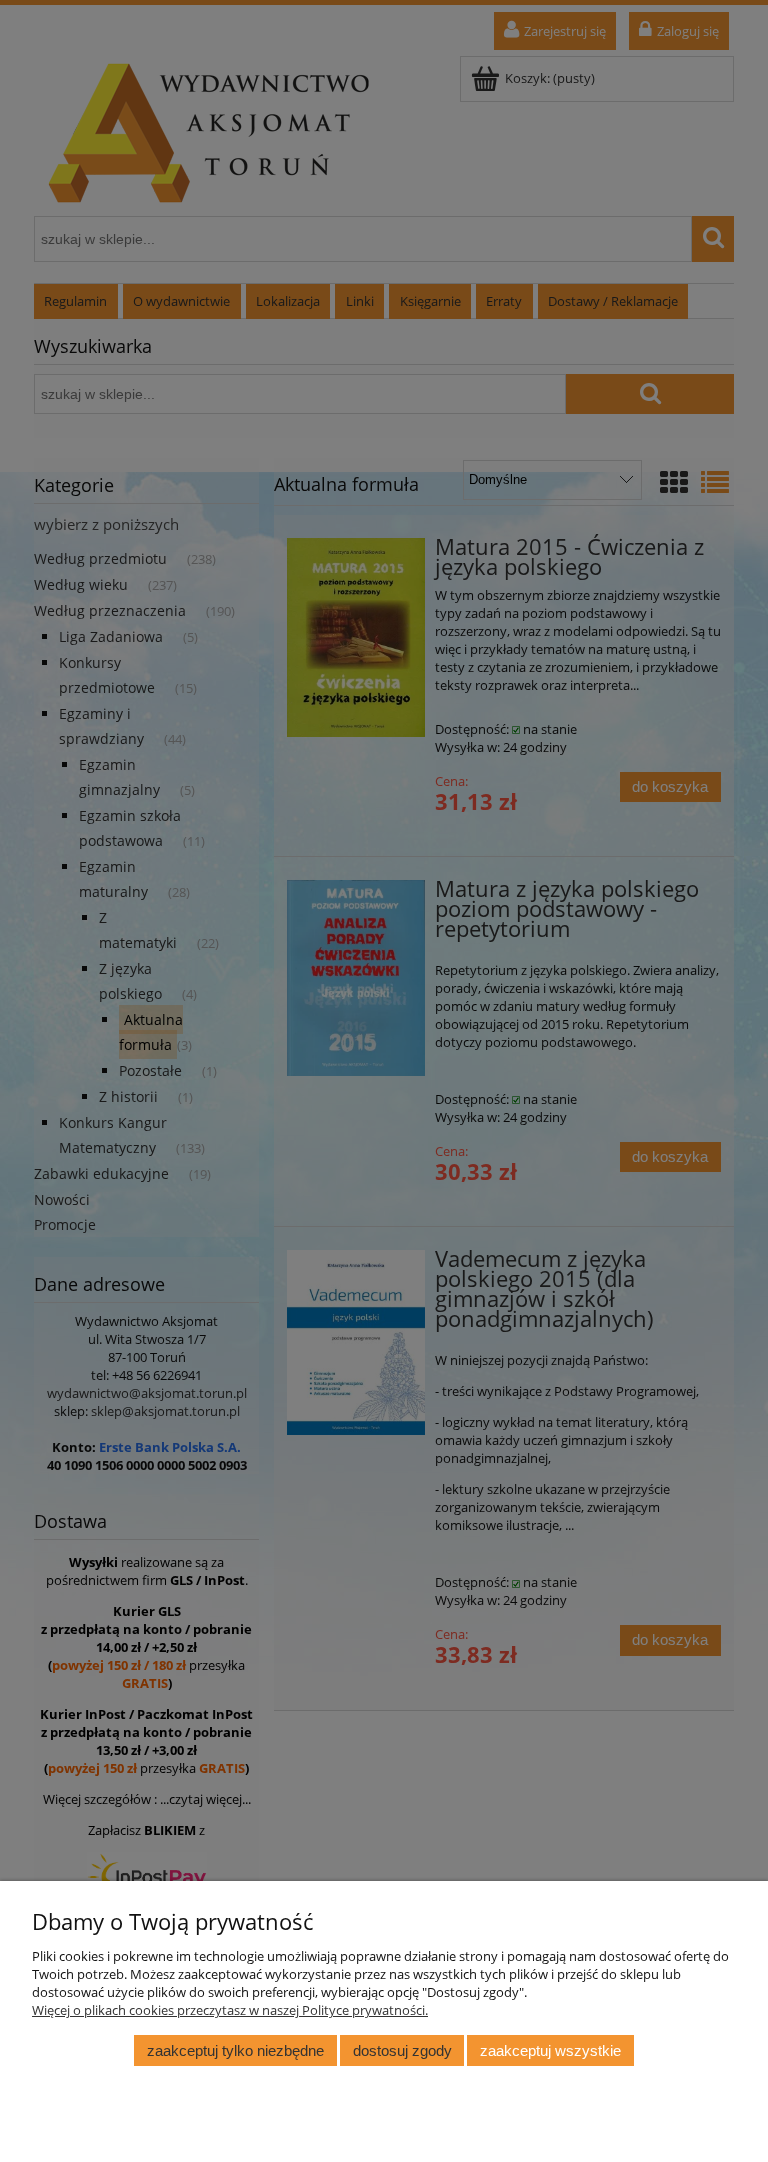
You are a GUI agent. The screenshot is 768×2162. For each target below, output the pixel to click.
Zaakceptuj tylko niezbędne (235, 2050)
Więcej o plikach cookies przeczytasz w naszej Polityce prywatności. (230, 2010)
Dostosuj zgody (402, 2050)
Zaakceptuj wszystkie (550, 2050)
